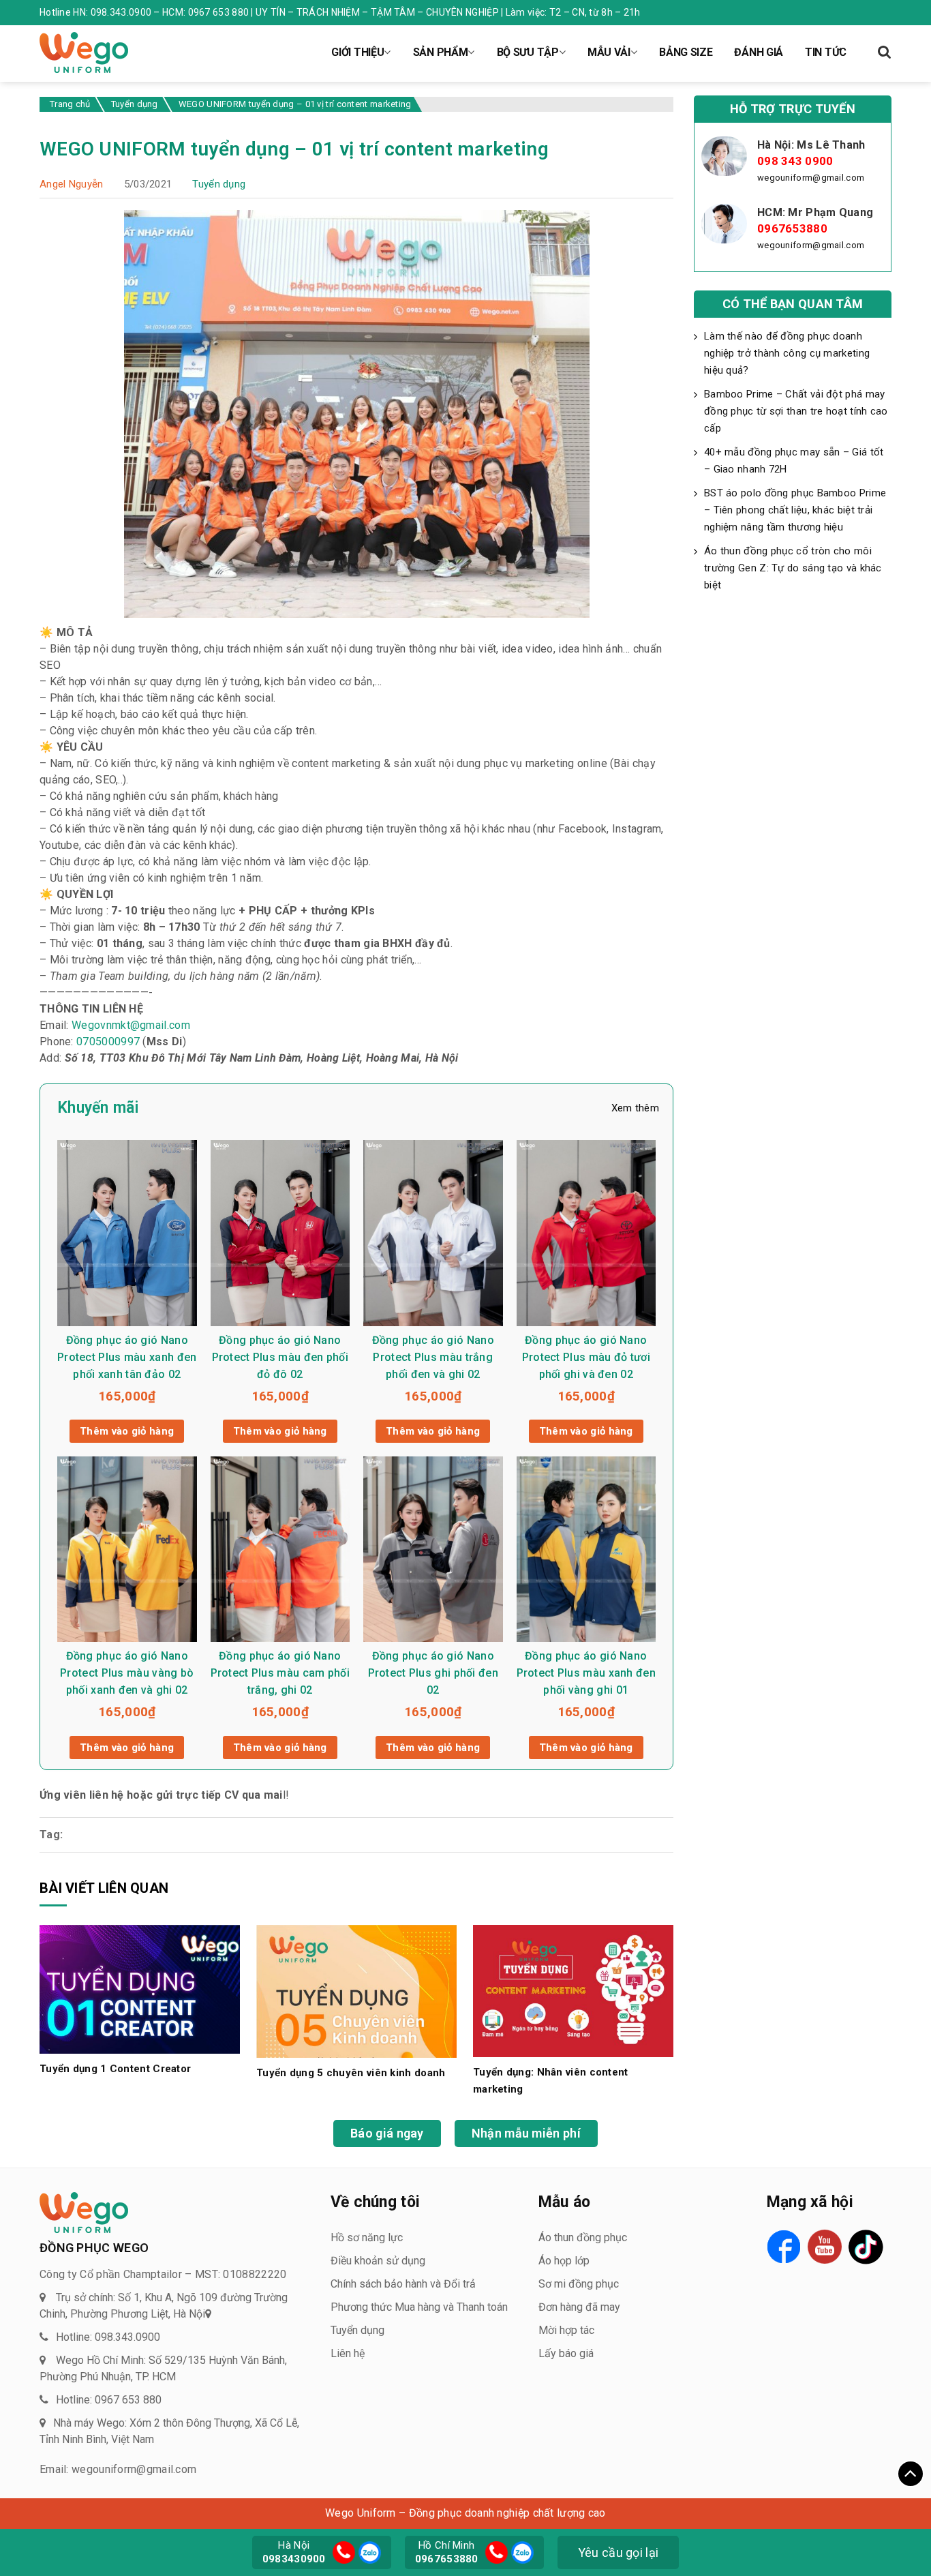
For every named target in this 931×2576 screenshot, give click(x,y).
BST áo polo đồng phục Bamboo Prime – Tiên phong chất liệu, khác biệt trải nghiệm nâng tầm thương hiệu (795, 510)
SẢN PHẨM (441, 52)
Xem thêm (635, 1108)
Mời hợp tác (566, 2330)
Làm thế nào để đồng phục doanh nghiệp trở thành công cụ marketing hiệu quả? (787, 353)
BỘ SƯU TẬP (528, 52)
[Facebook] (784, 2247)
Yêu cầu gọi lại (619, 2552)
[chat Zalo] (368, 2551)
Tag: (51, 1834)
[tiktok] (866, 2247)
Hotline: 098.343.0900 (108, 2337)
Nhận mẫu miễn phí (526, 2133)
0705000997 (108, 1042)
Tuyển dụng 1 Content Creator (115, 2069)
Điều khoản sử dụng (378, 2261)
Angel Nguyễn (72, 184)
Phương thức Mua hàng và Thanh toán (419, 2307)
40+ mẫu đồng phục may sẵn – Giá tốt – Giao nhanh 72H (794, 461)
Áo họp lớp (564, 2261)
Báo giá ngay (387, 2133)
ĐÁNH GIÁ (759, 52)
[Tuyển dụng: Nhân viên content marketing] (573, 1990)
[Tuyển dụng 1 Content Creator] (140, 1989)
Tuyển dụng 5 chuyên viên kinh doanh (351, 2073)
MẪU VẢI (609, 52)
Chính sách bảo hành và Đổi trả (403, 2284)
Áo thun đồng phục (583, 2237)
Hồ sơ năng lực (367, 2237)
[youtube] (825, 2247)
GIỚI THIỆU (357, 52)
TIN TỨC (826, 52)
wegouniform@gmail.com (811, 178)
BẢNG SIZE (686, 52)
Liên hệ (348, 2353)
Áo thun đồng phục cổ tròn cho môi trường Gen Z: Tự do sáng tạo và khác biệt (793, 568)
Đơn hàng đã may (579, 2307)
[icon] (344, 2552)
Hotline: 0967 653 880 (109, 2400)
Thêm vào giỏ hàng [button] (127, 1431)
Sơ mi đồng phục (579, 2284)
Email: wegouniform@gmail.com (118, 2469)
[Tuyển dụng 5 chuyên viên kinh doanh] (356, 1991)
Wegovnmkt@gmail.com (131, 1025)
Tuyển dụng (219, 184)
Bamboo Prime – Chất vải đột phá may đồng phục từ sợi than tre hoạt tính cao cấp (796, 411)
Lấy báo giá (566, 2353)
